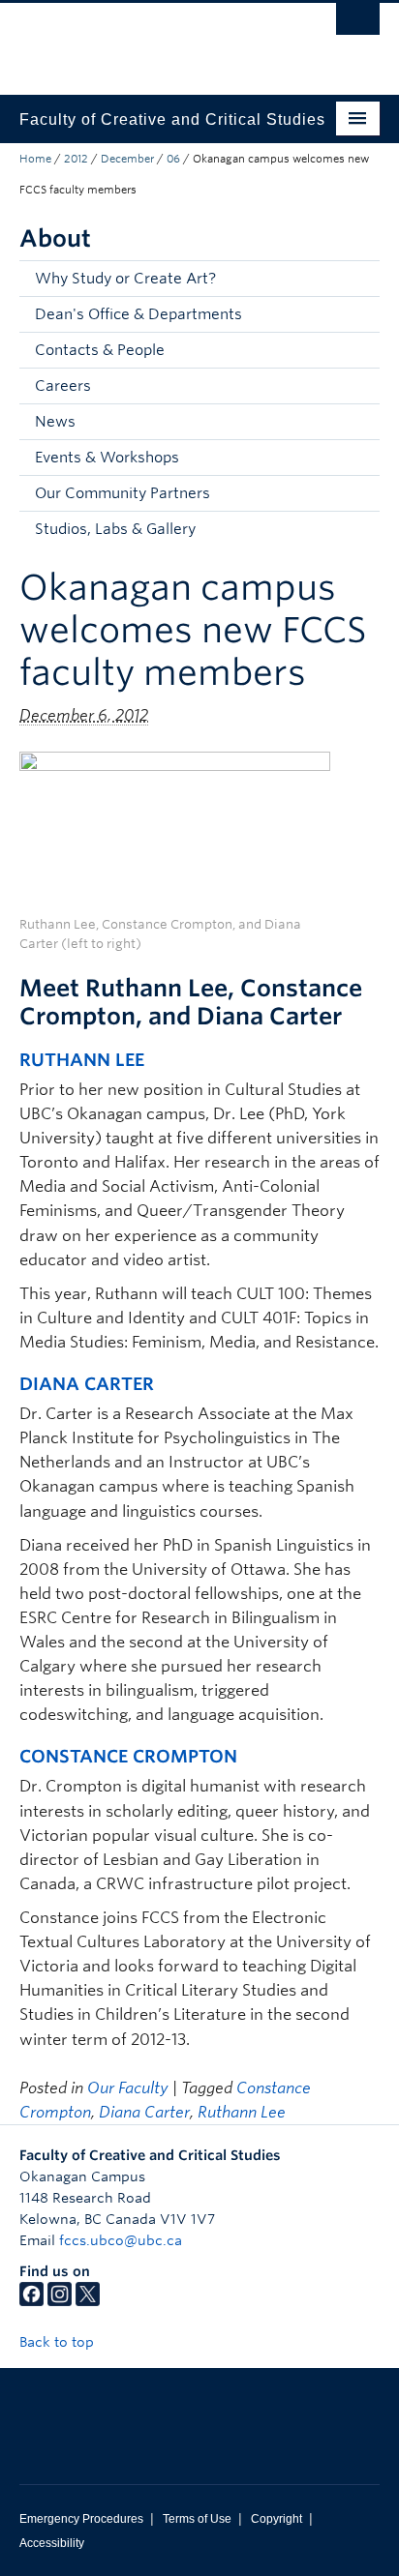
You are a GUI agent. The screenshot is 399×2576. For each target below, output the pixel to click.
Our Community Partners (123, 493)
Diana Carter (87, 1384)
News (55, 422)
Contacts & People (100, 350)
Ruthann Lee (82, 1060)
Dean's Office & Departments (138, 314)
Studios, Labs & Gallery (115, 529)
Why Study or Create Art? (125, 279)
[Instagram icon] (60, 2301)
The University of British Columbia (145, 40)
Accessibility (52, 2543)
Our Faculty (128, 2088)
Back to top (59, 2342)
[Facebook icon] (31, 2301)
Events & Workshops (107, 458)
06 (173, 159)
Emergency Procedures (81, 2519)
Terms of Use (197, 2519)
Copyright (276, 2519)
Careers (63, 386)
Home (35, 159)
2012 (76, 159)
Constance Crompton (128, 1756)
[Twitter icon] (88, 2301)
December (127, 159)
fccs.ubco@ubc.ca (121, 2240)
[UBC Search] (358, 24)
